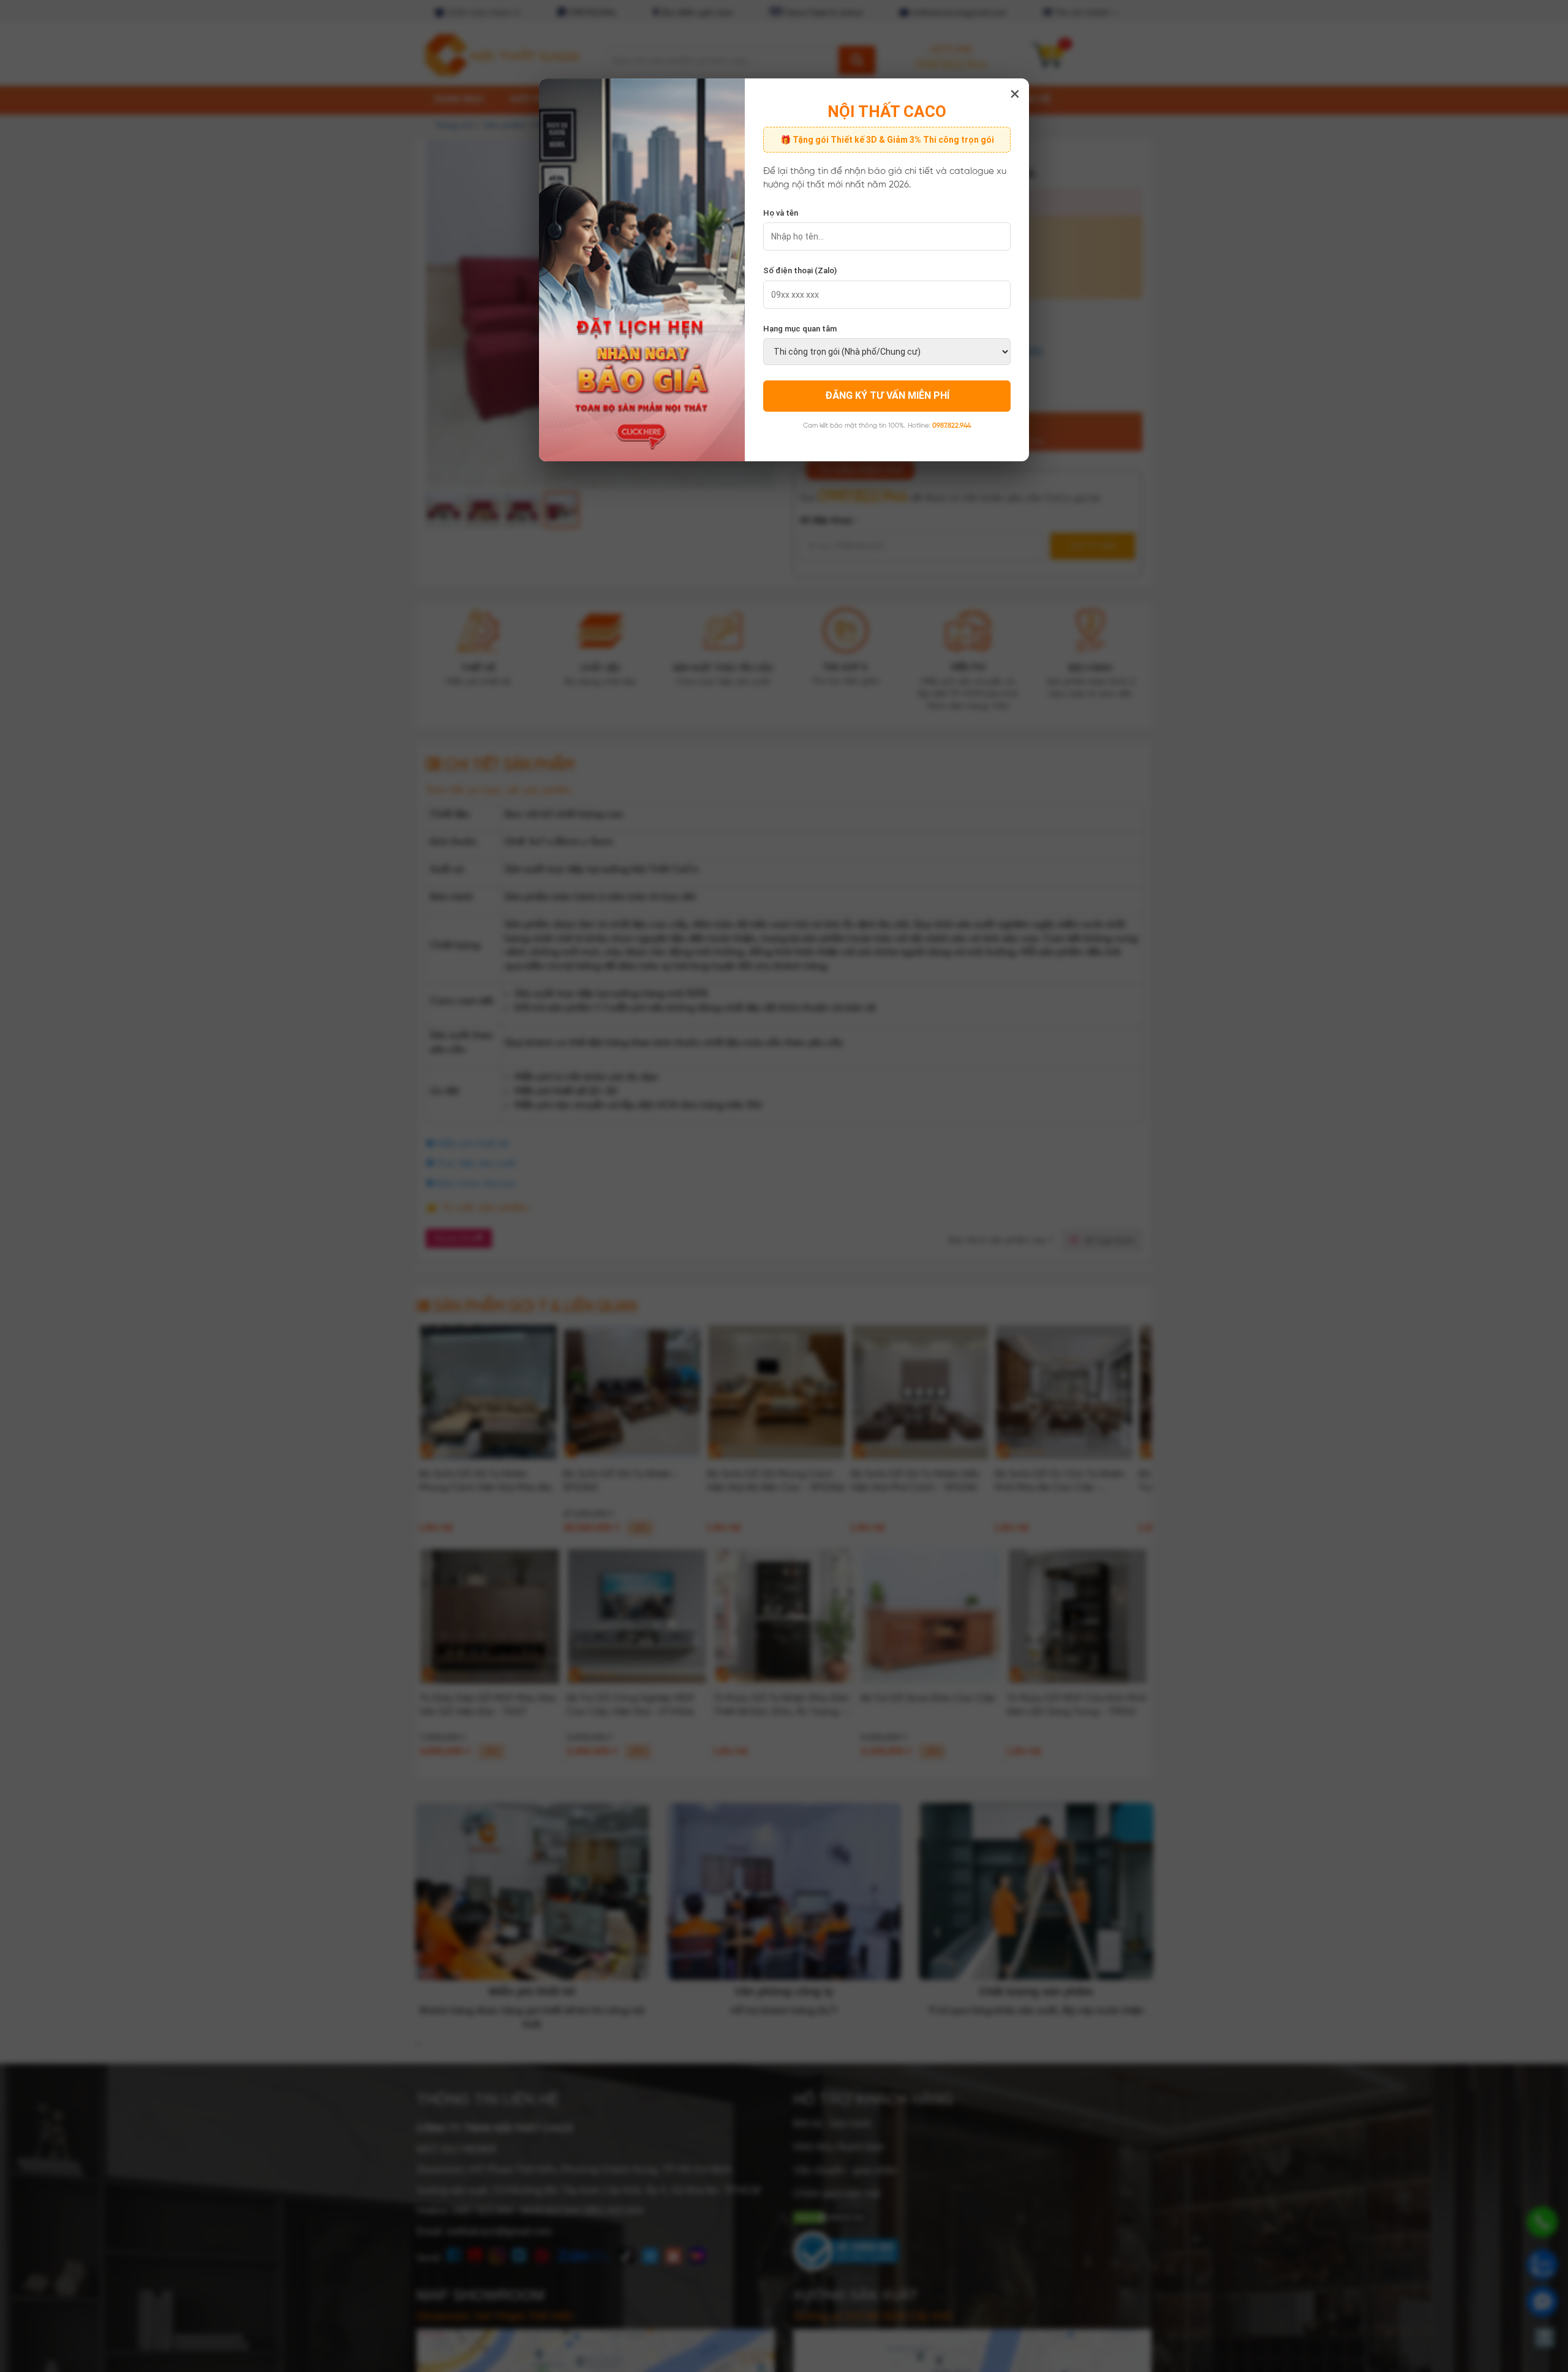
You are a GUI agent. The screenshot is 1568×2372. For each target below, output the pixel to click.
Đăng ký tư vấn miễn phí (887, 395)
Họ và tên (781, 213)
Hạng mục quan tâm (800, 329)
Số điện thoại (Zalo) (800, 270)
